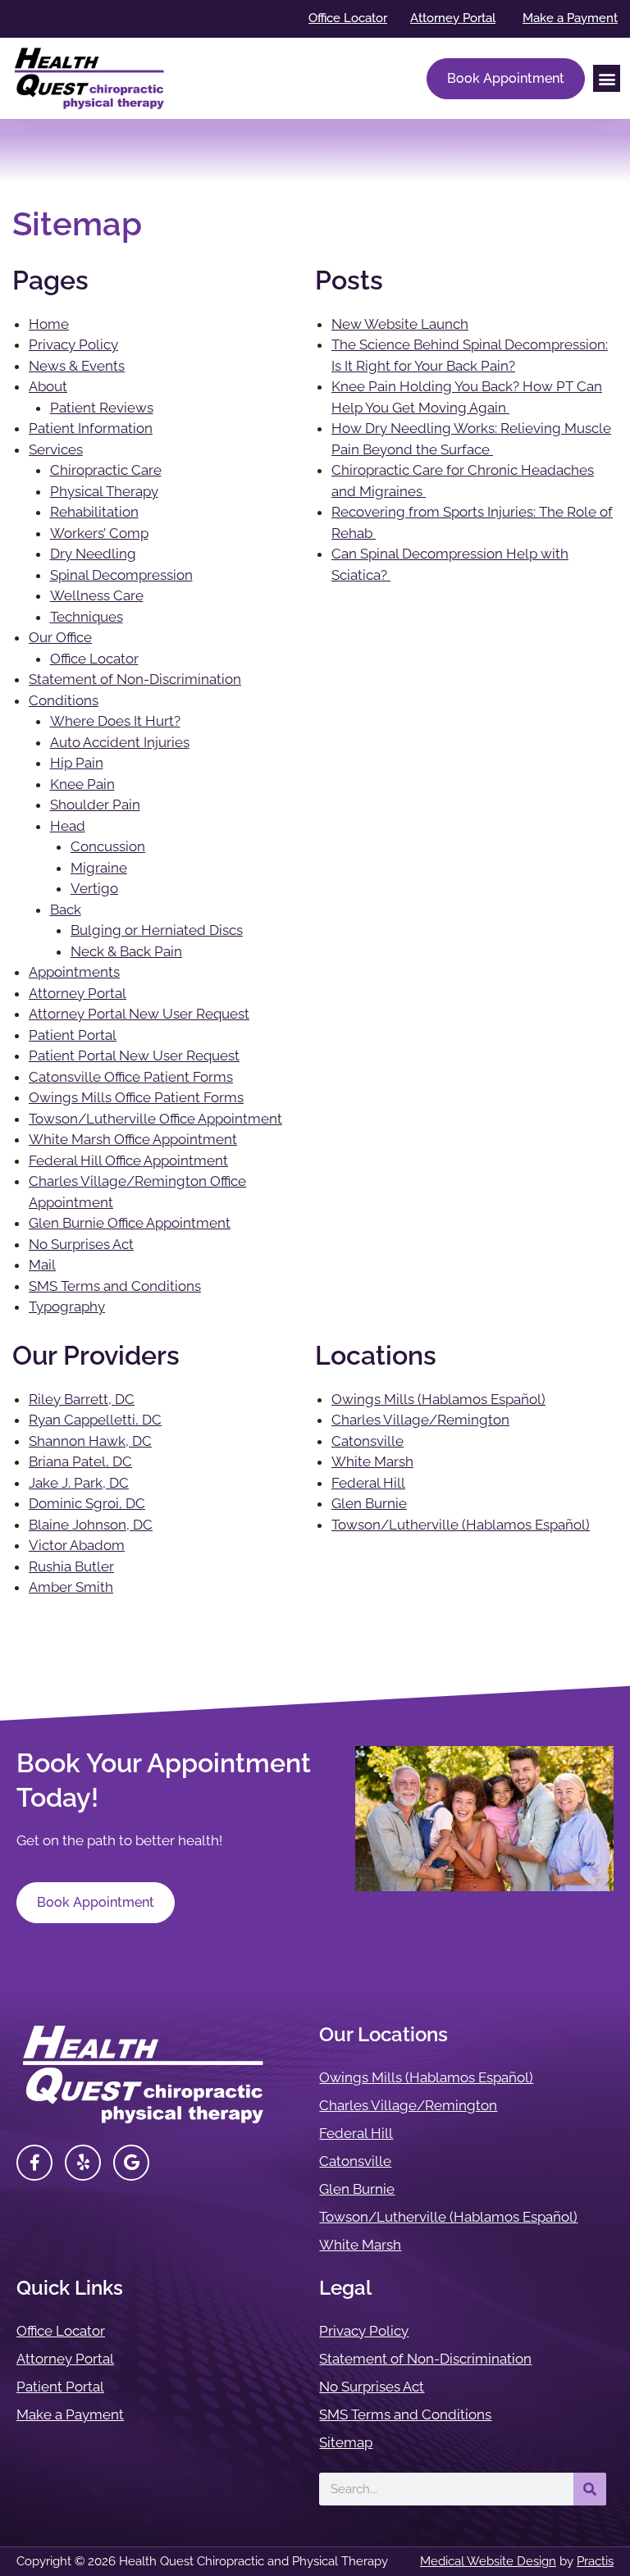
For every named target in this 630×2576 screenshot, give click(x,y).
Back (66, 910)
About (48, 386)
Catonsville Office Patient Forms (131, 1077)
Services (56, 449)
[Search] (590, 2489)
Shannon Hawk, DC (90, 1441)
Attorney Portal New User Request (139, 1014)
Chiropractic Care (106, 470)
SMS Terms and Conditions (115, 1286)
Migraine (99, 868)
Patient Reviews (102, 408)
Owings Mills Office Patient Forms (136, 1097)
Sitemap (346, 2442)
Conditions (64, 700)
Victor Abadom (77, 1545)
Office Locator (94, 659)
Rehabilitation (94, 512)
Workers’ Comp (99, 533)
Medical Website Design (488, 2561)
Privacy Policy (73, 344)
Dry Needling (93, 554)
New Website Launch (400, 324)
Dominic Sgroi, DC (87, 1503)
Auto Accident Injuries (120, 742)
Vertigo (94, 888)
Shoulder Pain (95, 805)
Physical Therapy (104, 491)
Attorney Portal (78, 993)
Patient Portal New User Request (134, 1055)
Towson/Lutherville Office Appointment (155, 1119)
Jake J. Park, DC (79, 1483)
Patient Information (91, 428)
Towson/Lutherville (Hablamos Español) (461, 1525)
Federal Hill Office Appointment (128, 1160)
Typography (67, 1306)
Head (68, 826)
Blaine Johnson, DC (91, 1525)
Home (49, 324)
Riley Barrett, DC (82, 1399)
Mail (42, 1265)
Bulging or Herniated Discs (157, 930)
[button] (607, 78)
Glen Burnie (369, 1503)
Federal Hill (368, 1483)
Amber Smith (71, 1587)
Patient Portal (73, 1035)
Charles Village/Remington (420, 1420)
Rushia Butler (71, 1566)
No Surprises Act (81, 1244)
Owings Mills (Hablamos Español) (438, 1399)
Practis (595, 2561)
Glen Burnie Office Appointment (130, 1223)
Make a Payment (70, 2414)
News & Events (77, 366)
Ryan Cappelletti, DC (95, 1420)
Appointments (74, 972)
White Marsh (372, 1461)
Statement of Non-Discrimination (135, 679)
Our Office (60, 637)
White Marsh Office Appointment (133, 1139)
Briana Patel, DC (80, 1461)
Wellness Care (97, 595)
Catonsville (367, 1441)
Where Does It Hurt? (115, 721)
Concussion (108, 846)
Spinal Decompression (121, 575)
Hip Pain (77, 763)
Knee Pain (82, 784)
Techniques (87, 617)
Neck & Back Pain (126, 951)
